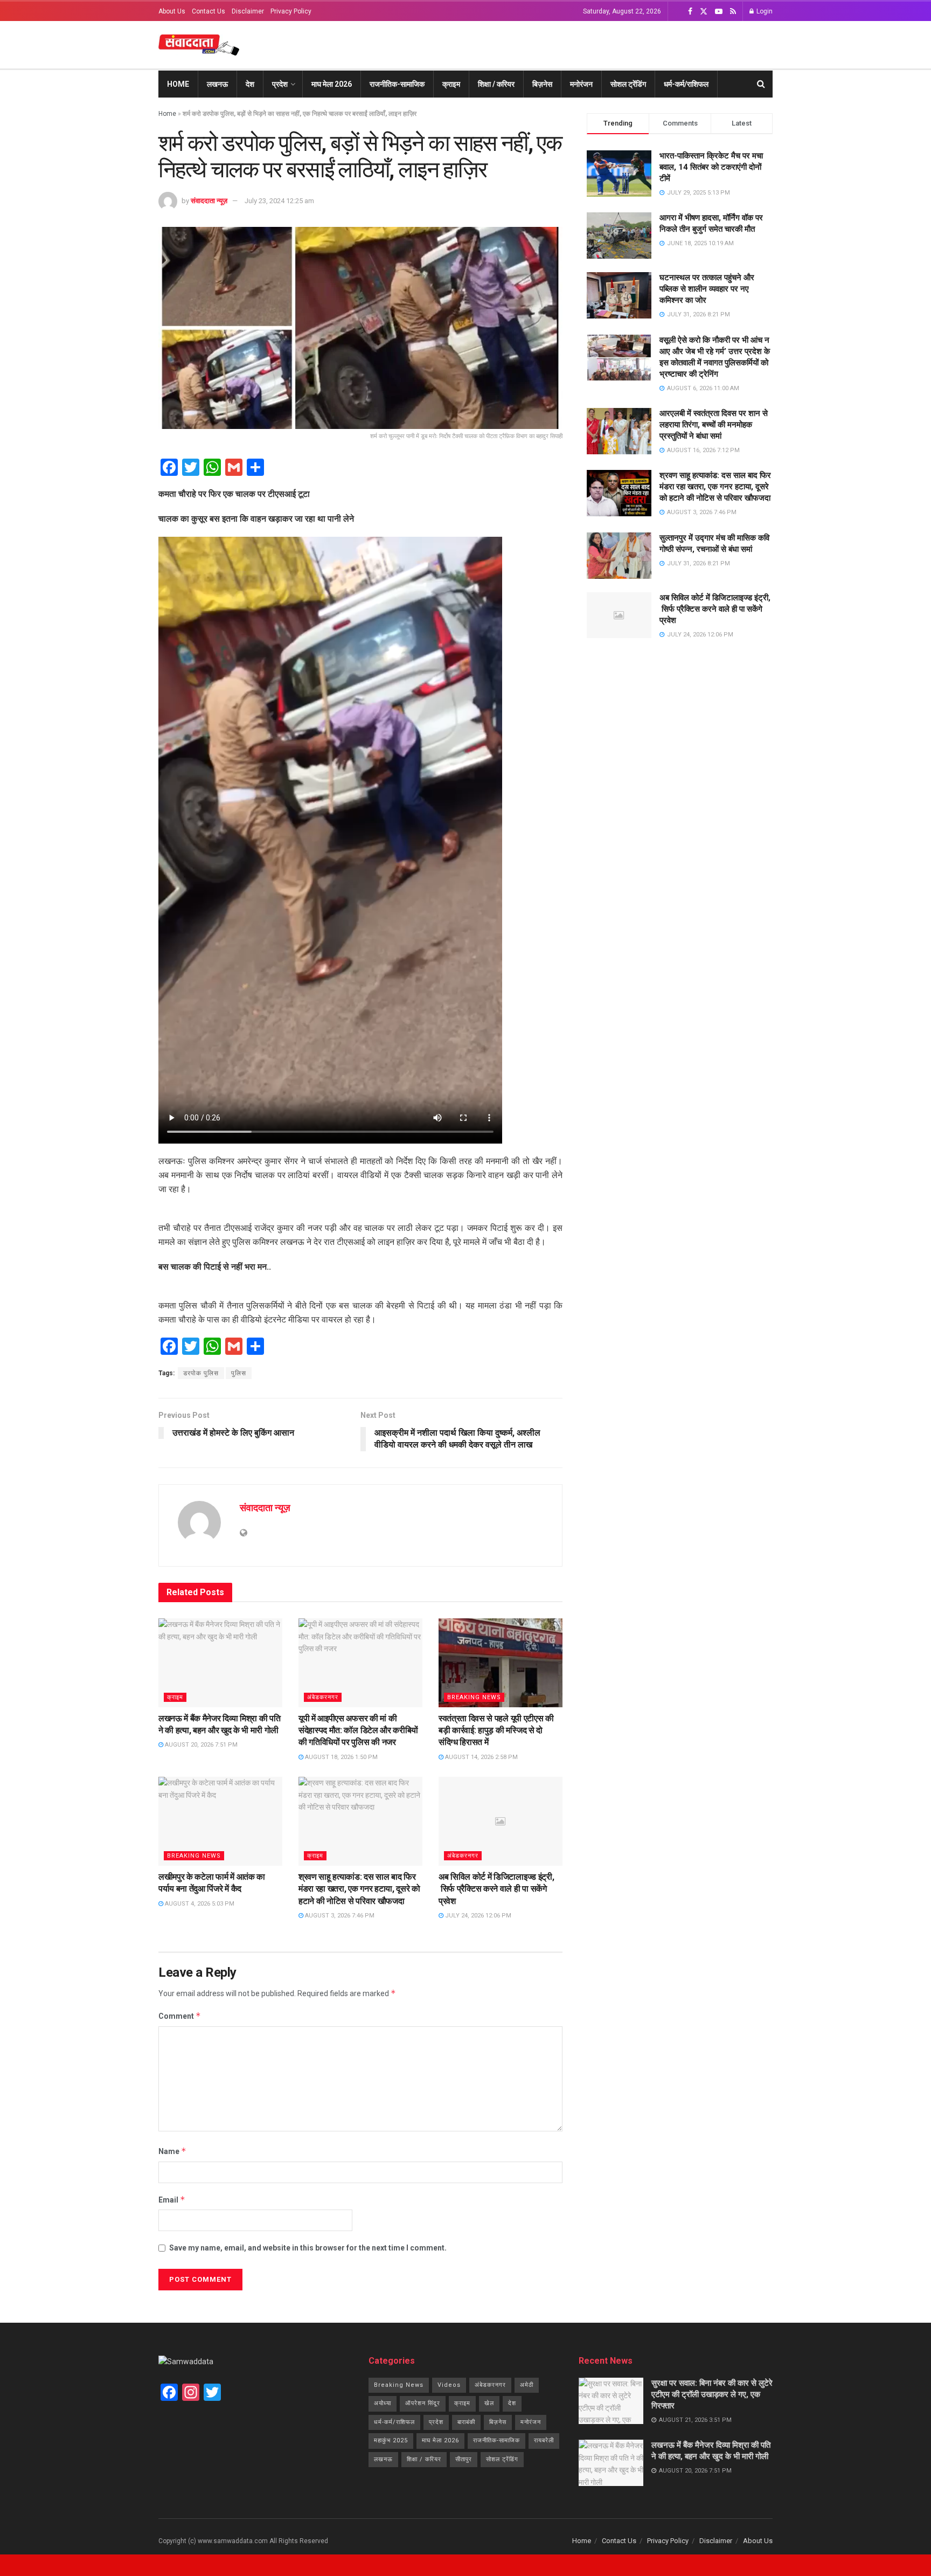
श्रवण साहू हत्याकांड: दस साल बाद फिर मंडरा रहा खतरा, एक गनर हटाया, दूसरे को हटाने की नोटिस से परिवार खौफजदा (359, 1889)
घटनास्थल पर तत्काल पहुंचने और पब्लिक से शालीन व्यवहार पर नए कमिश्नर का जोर (707, 289)
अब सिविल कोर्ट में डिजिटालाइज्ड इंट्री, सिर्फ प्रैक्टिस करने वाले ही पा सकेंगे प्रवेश (496, 1889)
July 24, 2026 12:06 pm (477, 1916)
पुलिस (239, 1373)
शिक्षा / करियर (496, 84)
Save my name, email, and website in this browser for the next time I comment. (308, 2248)
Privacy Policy (291, 11)
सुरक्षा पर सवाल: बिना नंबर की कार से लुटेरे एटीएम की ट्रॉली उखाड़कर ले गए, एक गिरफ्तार (712, 2394)
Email (172, 2200)
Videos (449, 2385)
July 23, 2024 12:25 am (279, 201)
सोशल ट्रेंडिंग (628, 84)
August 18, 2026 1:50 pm (341, 1757)
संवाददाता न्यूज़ (209, 201)
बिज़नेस (542, 84)
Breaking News (474, 1697)
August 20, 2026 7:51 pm (200, 1745)
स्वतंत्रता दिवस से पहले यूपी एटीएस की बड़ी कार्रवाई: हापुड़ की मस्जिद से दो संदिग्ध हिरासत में (496, 1730)
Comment (180, 2016)
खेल (489, 2403)
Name (172, 2151)
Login (764, 11)
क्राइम (451, 84)
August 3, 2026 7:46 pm (339, 1916)
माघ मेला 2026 (332, 84)
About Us (172, 11)
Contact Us (209, 11)
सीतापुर (464, 2459)
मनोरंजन (581, 84)
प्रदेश (280, 84)
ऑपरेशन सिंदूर (423, 2403)
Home (178, 84)
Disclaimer (248, 11)
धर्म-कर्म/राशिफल (686, 84)
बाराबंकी (466, 2422)
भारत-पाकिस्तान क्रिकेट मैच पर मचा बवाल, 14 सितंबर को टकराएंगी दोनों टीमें (711, 167)
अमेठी (527, 2385)
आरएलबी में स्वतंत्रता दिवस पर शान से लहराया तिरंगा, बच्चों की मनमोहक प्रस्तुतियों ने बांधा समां (714, 425)
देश (250, 84)
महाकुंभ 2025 (391, 2440)
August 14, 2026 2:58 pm (481, 1757)
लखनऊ (217, 84)
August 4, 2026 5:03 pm (199, 1904)
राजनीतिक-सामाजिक (397, 84)
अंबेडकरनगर (323, 1697)
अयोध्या (383, 2403)
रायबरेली (544, 2440)
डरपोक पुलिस (201, 1373)
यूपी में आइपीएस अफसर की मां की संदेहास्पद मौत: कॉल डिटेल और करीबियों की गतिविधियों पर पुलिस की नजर (358, 1730)
